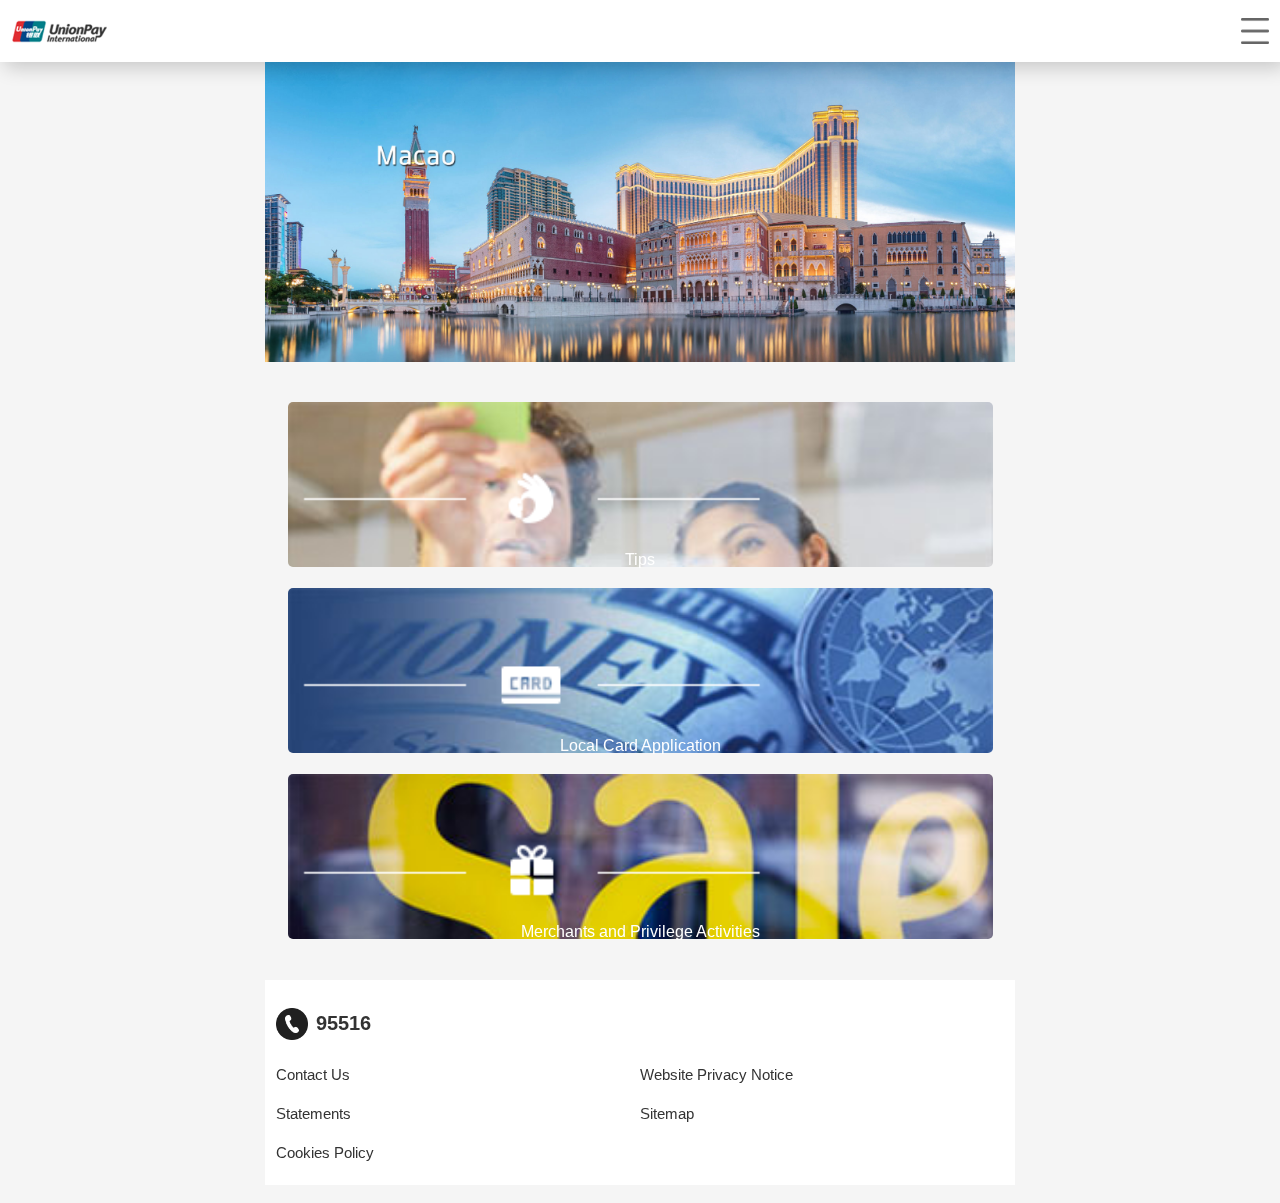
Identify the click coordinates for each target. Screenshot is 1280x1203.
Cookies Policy (325, 1153)
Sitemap (667, 1114)
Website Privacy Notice (716, 1075)
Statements (313, 1114)
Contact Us (313, 1075)
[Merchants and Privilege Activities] (640, 857)
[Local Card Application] (640, 671)
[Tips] (640, 485)
